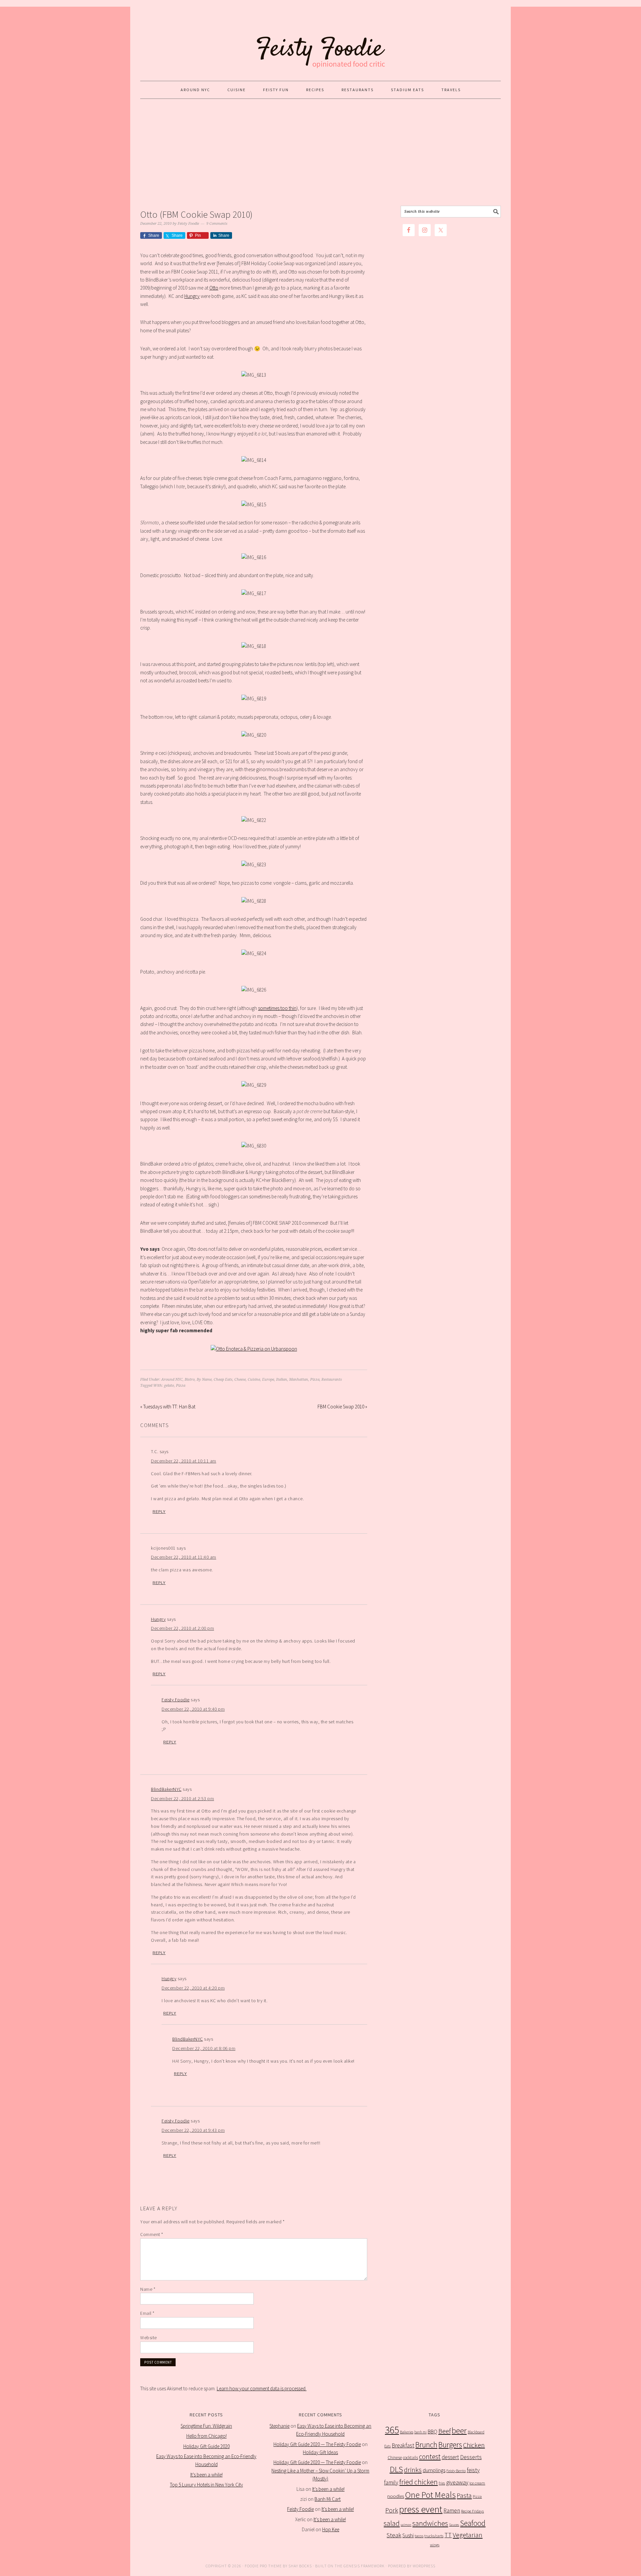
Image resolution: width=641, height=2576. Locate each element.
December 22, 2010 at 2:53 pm (182, 1798)
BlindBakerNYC (166, 1789)
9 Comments (217, 224)
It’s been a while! (206, 2475)
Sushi (408, 2535)
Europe (268, 1380)
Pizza (315, 1380)
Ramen (452, 2511)
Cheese (240, 1380)
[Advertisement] (320, 152)
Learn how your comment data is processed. (262, 2388)
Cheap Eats (223, 1380)
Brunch (426, 2445)
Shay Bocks (300, 2566)
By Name (204, 1380)
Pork (392, 2510)
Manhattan (299, 1380)
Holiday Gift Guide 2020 (206, 2446)
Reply (159, 1512)
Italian (282, 1380)
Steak (394, 2535)
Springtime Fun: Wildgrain (206, 2426)
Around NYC (172, 1380)
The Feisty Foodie (320, 41)
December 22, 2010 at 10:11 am (184, 1461)
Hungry (192, 296)
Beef (445, 2431)
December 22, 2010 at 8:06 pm (204, 2048)
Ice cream (477, 2483)
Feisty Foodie (176, 1700)
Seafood (473, 2523)
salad (392, 2523)
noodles (396, 2496)
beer (459, 2431)
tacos (419, 2536)
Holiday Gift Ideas (320, 2452)
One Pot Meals (430, 2495)
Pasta (464, 2496)
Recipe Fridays (472, 2511)
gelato (169, 1386)
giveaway (457, 2482)
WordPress (424, 2566)
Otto (214, 288)
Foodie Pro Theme (263, 2566)
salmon (406, 2525)
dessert (450, 2457)
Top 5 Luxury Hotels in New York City (206, 2485)
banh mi (420, 2432)
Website (149, 2338)
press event (421, 2509)
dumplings (434, 2470)
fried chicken (418, 2482)
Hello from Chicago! (206, 2436)
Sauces (454, 2525)
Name (148, 2289)
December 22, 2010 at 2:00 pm (182, 1628)
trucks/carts (434, 2536)
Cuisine (254, 1380)
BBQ (433, 2432)
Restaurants (332, 1380)
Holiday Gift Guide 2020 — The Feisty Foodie (317, 2444)
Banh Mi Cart (328, 2499)
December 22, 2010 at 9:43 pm (193, 2130)
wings (435, 2545)
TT (448, 2535)
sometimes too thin (277, 1008)
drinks (413, 2470)
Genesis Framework (364, 2566)
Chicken (474, 2445)
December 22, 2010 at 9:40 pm (193, 1709)
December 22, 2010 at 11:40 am (184, 1557)
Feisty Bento (456, 2471)
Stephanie (279, 2426)
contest (430, 2457)
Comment (152, 2234)
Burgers (450, 2445)
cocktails (410, 2458)
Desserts (471, 2457)
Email (147, 2313)
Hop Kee (331, 2529)
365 (392, 2430)
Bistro (190, 1380)
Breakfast (403, 2445)
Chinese (395, 2458)
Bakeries (407, 2432)
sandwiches (430, 2523)
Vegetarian (468, 2535)
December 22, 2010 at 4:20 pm (193, 1988)
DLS (396, 2469)
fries (442, 2483)
